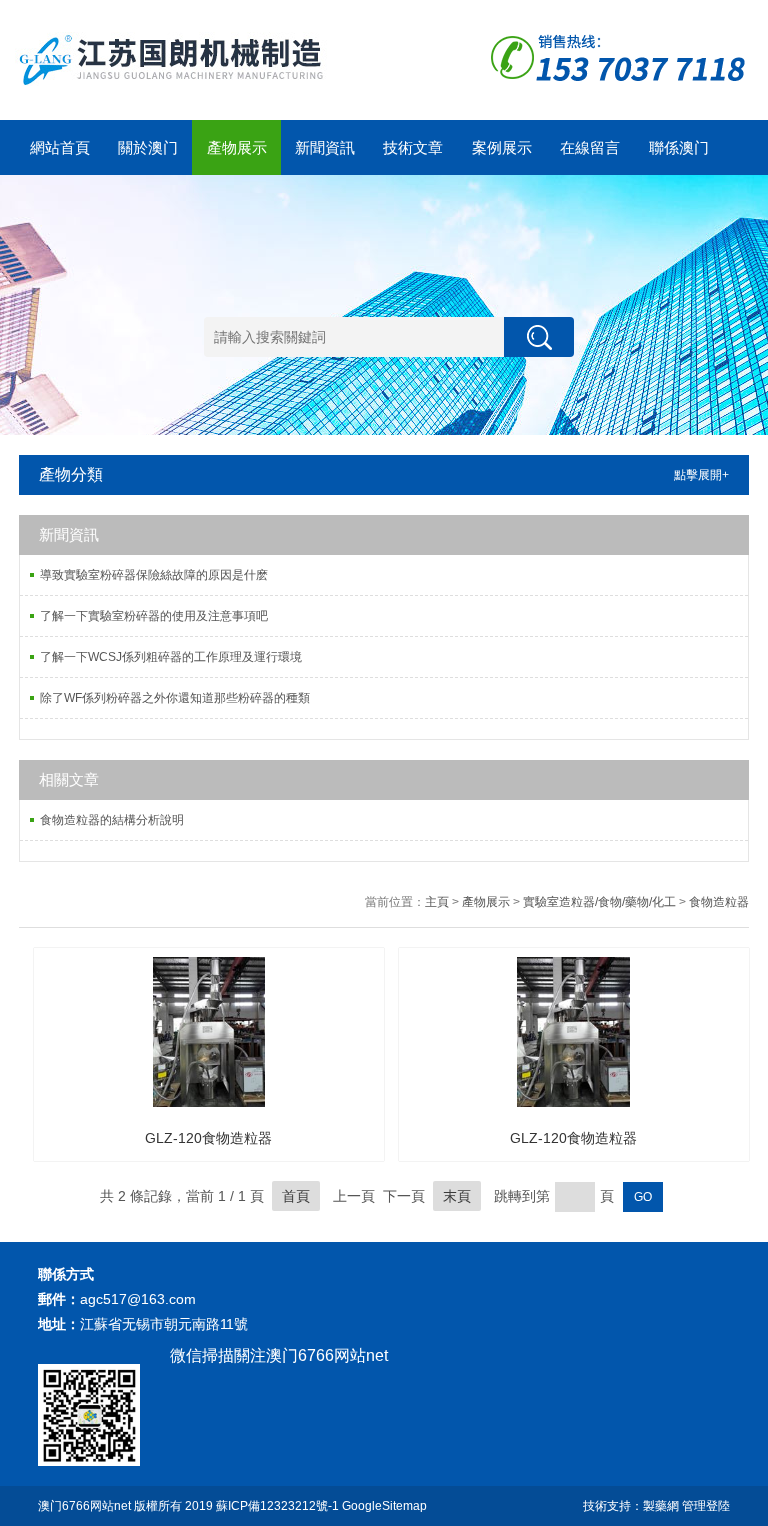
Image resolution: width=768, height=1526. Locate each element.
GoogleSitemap (384, 1506)
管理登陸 (706, 1506)
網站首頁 (60, 147)
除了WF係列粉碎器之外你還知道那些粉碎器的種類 (175, 698)
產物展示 (237, 147)
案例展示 (502, 147)
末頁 (457, 1196)
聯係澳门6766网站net (679, 157)
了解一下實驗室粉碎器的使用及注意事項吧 (154, 616)
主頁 (437, 902)
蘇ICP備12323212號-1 (277, 1506)
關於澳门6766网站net (148, 157)
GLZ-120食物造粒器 (208, 1138)
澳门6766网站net (84, 1506)
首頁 (296, 1196)
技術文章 (413, 147)
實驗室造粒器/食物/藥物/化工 (599, 902)
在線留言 (590, 147)
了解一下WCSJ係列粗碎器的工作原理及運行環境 (171, 657)
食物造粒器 (719, 902)
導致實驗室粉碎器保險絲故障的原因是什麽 (154, 575)
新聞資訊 (325, 147)
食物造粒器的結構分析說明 (112, 820)
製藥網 (661, 1506)
